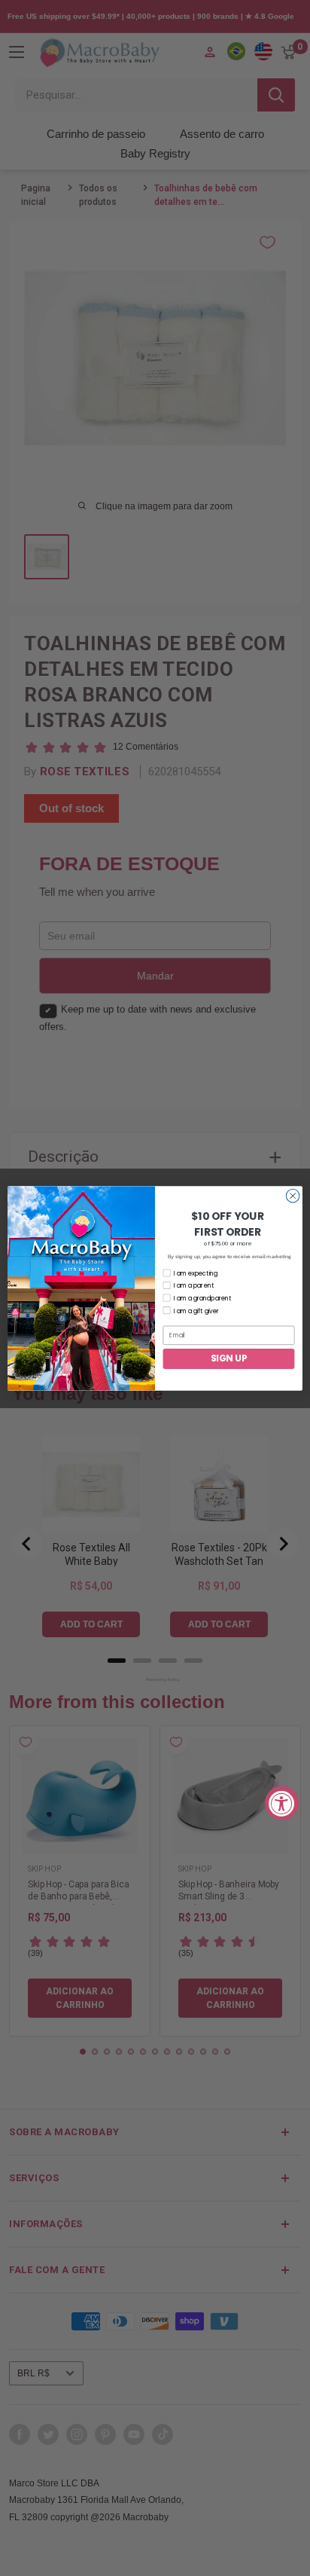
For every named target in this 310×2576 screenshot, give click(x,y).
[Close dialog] (293, 1196)
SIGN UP (229, 1358)
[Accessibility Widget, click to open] (282, 1803)
